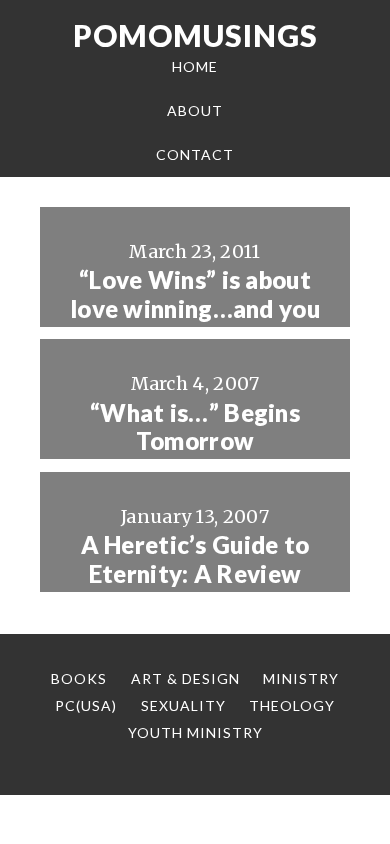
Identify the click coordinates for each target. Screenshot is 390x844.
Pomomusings (195, 35)
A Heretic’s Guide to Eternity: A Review (195, 559)
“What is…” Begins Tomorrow (195, 427)
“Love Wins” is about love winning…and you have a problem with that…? (195, 323)
